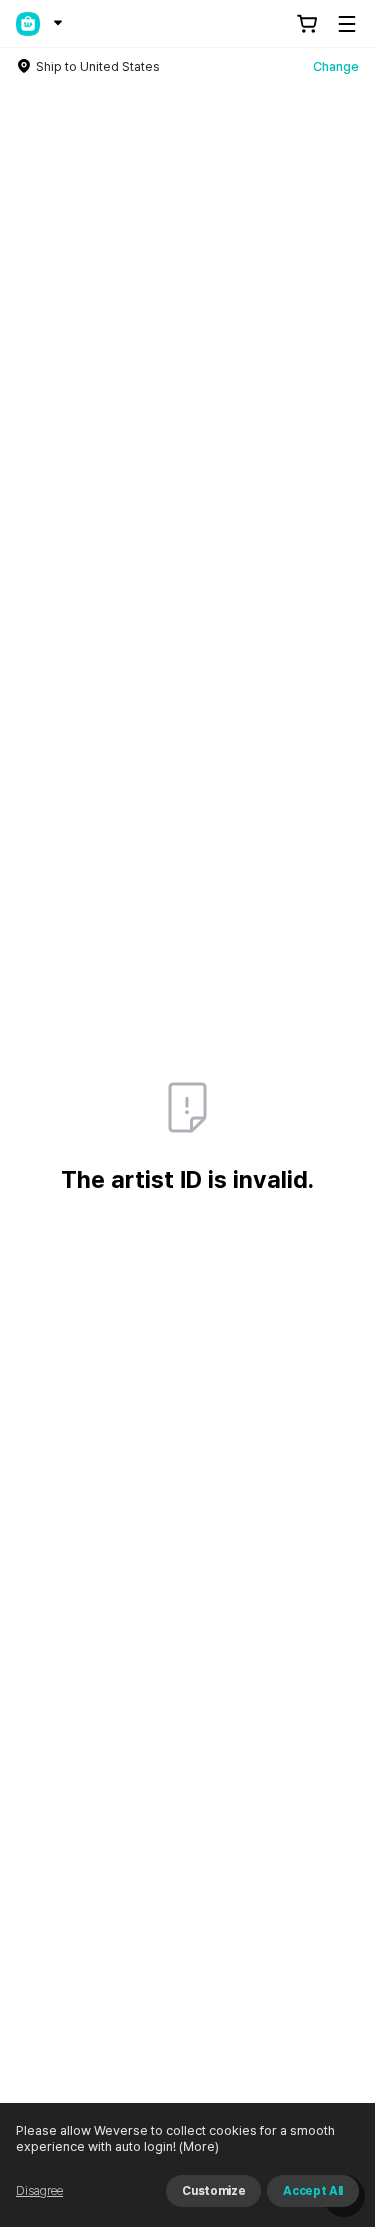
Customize (213, 2191)
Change (336, 66)
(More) (199, 2146)
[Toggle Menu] (347, 24)
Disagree (39, 2191)
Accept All (313, 2191)
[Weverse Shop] (28, 24)
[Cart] (307, 24)
